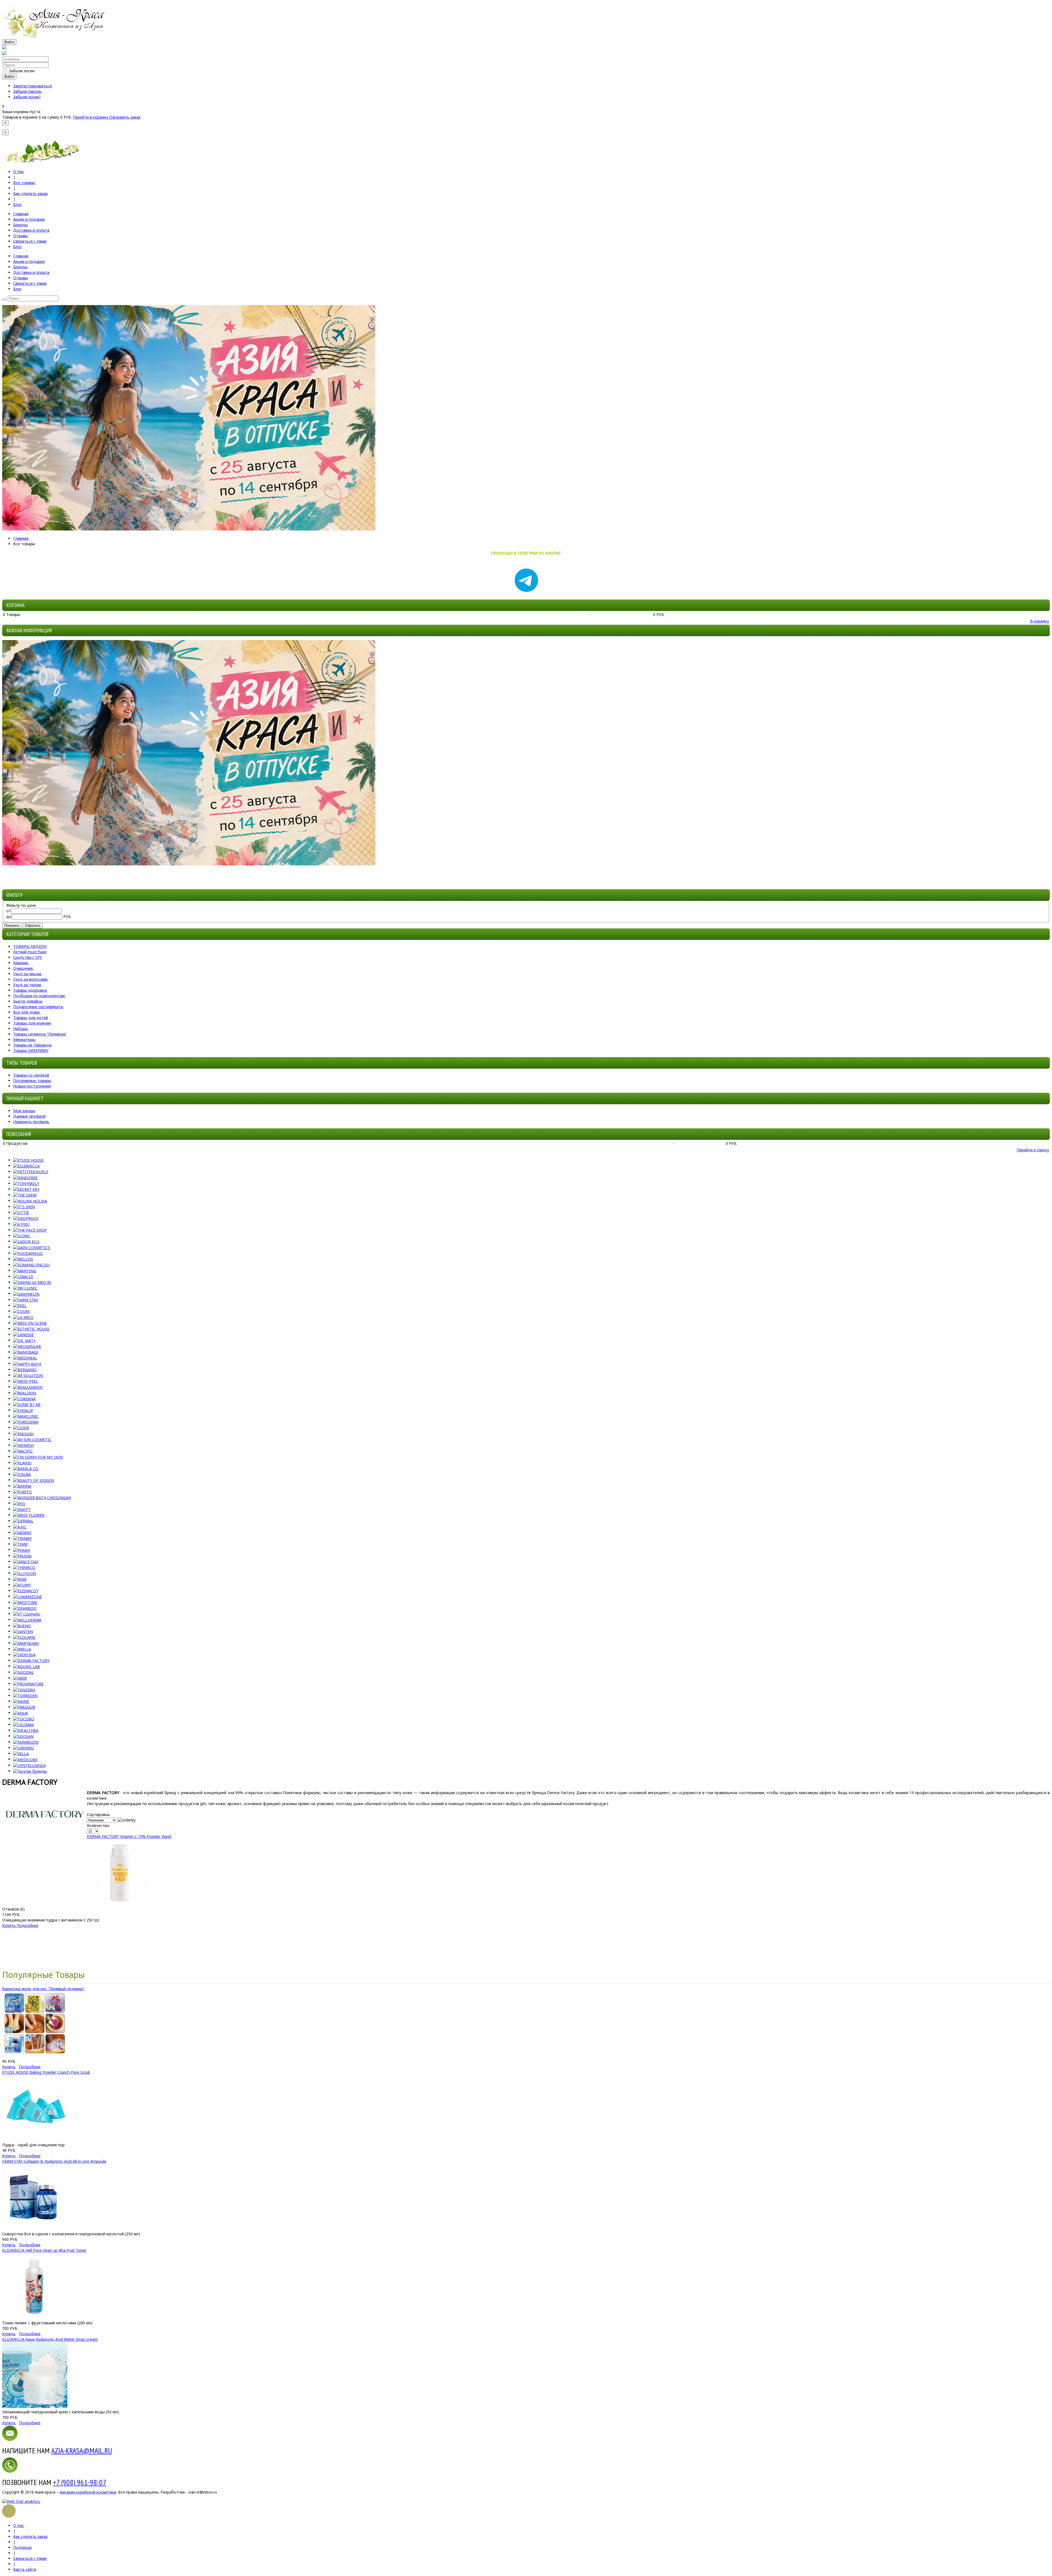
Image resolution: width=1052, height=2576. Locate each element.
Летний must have (30, 952)
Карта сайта (25, 2569)
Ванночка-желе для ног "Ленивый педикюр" (44, 1989)
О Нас (19, 172)
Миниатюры (24, 1039)
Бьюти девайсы (28, 1001)
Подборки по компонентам (39, 996)
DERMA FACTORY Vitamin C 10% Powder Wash (129, 1836)
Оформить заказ (125, 117)
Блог (18, 204)
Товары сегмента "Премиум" (40, 1034)
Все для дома (26, 1012)
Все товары (24, 183)
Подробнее (28, 1925)
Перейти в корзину (91, 117)
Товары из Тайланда (32, 1045)
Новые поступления (32, 1086)
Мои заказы (24, 1111)
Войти (9, 42)
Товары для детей (31, 1018)
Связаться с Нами (30, 2558)
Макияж (21, 963)
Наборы (21, 1029)
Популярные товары (32, 1081)
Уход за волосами (30, 979)
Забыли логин (22, 71)
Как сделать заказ (30, 193)
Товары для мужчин (32, 1023)
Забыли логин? (27, 97)
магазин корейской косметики (88, 2492)
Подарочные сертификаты (38, 1007)
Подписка (22, 2547)
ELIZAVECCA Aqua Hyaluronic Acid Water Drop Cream (50, 2339)
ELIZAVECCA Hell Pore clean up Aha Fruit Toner (44, 2250)
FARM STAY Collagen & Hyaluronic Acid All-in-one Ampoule (54, 2161)
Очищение (23, 968)
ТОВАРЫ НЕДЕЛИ (30, 946)
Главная (21, 538)
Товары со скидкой (31, 1075)
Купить (9, 1925)
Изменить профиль (31, 1122)
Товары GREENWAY (31, 1050)
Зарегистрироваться (32, 86)
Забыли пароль (27, 91)
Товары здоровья (30, 990)
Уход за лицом (27, 974)
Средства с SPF (28, 957)
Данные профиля (29, 1116)
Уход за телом (27, 985)
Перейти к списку (1033, 1150)
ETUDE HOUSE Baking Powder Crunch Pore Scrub (46, 2072)
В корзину (1040, 621)
